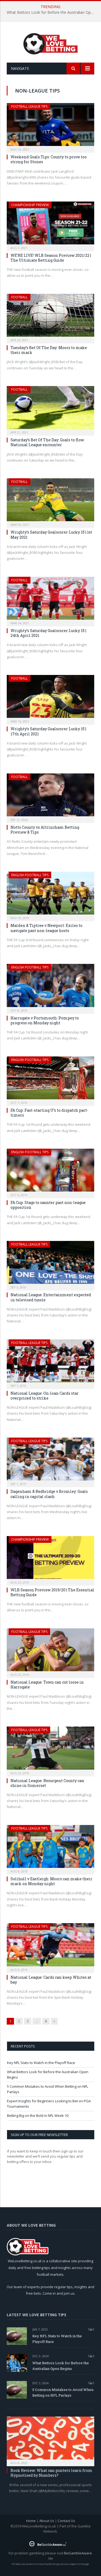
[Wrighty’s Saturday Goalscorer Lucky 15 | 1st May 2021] (50, 501)
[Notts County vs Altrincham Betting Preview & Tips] (50, 796)
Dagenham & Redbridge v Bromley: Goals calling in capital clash (49, 1494)
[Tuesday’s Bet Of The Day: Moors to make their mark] (50, 317)
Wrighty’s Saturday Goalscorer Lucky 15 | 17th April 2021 (48, 731)
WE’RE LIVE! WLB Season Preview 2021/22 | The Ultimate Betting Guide (51, 258)
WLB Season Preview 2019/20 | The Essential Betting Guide (52, 1592)
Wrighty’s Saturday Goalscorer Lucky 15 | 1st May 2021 (51, 535)
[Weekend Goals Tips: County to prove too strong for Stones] (50, 126)
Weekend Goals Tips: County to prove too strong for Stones (49, 159)
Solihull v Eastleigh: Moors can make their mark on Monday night (51, 1881)
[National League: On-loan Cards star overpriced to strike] (50, 1362)
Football (20, 297)
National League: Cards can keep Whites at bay (51, 1980)
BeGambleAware (78, 2553)
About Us (47, 2521)
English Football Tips (30, 875)
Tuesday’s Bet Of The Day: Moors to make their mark (49, 350)
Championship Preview (30, 205)
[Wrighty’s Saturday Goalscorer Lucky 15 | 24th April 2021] (50, 600)
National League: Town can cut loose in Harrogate (47, 1685)
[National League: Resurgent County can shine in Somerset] (50, 1750)
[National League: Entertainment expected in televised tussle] (50, 1264)
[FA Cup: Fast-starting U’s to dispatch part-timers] (50, 1079)
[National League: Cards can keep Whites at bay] (50, 1946)
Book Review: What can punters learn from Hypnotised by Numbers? (51, 2473)
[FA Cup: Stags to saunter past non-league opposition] (50, 1172)
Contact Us (66, 2521)
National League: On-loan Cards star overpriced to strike (45, 1396)
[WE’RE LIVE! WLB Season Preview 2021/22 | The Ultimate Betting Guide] (50, 225)
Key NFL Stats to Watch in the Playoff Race (41, 2063)
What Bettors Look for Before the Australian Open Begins (52, 12)
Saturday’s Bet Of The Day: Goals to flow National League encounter (47, 442)
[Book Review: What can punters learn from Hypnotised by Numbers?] (50, 2440)
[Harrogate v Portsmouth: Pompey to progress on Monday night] (50, 987)
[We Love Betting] (50, 43)
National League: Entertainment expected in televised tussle (51, 1297)
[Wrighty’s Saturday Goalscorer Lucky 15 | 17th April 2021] (50, 698)
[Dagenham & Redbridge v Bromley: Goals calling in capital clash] (50, 1461)
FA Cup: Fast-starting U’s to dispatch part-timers (49, 1113)
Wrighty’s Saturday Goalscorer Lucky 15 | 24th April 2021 (48, 633)
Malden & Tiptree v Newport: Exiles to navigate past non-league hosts (46, 928)
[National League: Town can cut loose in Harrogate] (50, 1651)
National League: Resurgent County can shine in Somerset (47, 1783)
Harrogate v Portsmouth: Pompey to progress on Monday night (45, 1020)
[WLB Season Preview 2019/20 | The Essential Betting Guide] (50, 1559)
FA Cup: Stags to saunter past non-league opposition (48, 1205)
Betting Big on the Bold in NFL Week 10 (38, 2116)
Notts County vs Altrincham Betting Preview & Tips (45, 830)
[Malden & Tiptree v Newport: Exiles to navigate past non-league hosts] (50, 895)
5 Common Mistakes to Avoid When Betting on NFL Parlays (63, 2392)
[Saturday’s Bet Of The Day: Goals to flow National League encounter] (50, 409)
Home (31, 2521)
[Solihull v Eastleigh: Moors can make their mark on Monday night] (50, 1848)
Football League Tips (29, 106)
